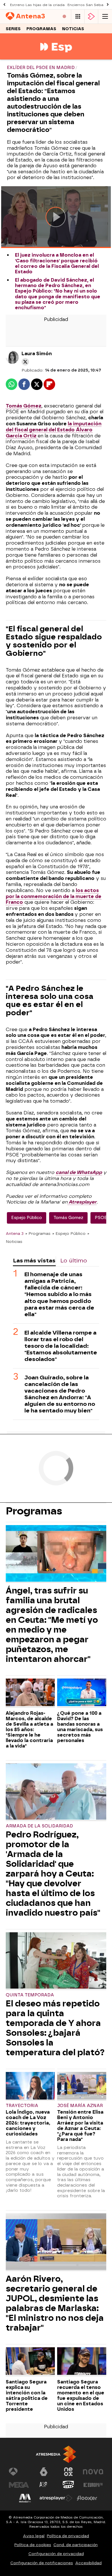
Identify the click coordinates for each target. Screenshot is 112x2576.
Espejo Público (27, 1218)
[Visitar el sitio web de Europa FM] (93, 2485)
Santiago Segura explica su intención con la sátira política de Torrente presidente (27, 2396)
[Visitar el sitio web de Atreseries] (44, 2485)
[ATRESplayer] (91, 17)
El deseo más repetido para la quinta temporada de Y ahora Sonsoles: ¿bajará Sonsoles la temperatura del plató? (55, 2028)
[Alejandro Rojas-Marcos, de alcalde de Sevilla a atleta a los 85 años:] (30, 1693)
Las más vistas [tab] (34, 1261)
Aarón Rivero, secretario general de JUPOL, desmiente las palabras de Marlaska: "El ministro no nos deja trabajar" (55, 2303)
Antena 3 (15, 1233)
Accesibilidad (88, 2563)
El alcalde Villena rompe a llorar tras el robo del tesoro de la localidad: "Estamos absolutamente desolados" (61, 1346)
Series (13, 29)
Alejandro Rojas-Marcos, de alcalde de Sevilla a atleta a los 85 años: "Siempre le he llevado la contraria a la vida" (29, 1730)
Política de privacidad (68, 2536)
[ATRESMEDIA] (56, 2454)
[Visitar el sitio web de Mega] (19, 2485)
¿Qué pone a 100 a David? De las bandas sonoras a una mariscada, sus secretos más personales (80, 1727)
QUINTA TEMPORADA (30, 1995)
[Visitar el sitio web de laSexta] (44, 2472)
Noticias (73, 29)
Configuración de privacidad (56, 2554)
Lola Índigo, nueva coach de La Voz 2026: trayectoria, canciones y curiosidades (28, 2123)
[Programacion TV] (78, 17)
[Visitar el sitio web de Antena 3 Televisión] (19, 2472)
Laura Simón (37, 354)
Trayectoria (22, 2106)
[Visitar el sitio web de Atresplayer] (56, 2498)
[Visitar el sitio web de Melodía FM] (25, 2498)
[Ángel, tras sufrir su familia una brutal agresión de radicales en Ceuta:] (56, 1554)
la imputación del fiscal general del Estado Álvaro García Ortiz (54, 430)
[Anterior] (4, 5)
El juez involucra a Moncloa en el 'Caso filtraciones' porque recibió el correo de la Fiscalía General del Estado (57, 263)
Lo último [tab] (74, 1261)
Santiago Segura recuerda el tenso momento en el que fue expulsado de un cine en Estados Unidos (81, 2396)
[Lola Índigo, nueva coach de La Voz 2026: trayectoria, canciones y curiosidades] (30, 2086)
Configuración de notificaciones (42, 2563)
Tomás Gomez (68, 1218)
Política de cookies (33, 2545)
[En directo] (64, 17)
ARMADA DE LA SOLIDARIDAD (39, 1826)
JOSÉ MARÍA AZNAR (80, 2106)
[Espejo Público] (56, 56)
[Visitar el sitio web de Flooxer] (87, 2498)
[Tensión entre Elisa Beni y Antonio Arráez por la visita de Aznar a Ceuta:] (82, 2086)
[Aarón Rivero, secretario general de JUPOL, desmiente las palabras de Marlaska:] (56, 2242)
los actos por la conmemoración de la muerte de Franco (54, 896)
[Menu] (105, 17)
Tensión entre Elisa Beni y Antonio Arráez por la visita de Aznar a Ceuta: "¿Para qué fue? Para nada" (80, 2126)
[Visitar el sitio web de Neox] (68, 2472)
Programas (41, 29)
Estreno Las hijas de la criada (37, 5)
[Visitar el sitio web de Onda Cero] (68, 2485)
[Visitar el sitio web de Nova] (93, 2472)
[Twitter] (25, 362)
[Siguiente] (108, 5)
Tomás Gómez (24, 406)
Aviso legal (34, 2536)
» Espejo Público (69, 1233)
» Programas (38, 1233)
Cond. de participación (76, 2545)
